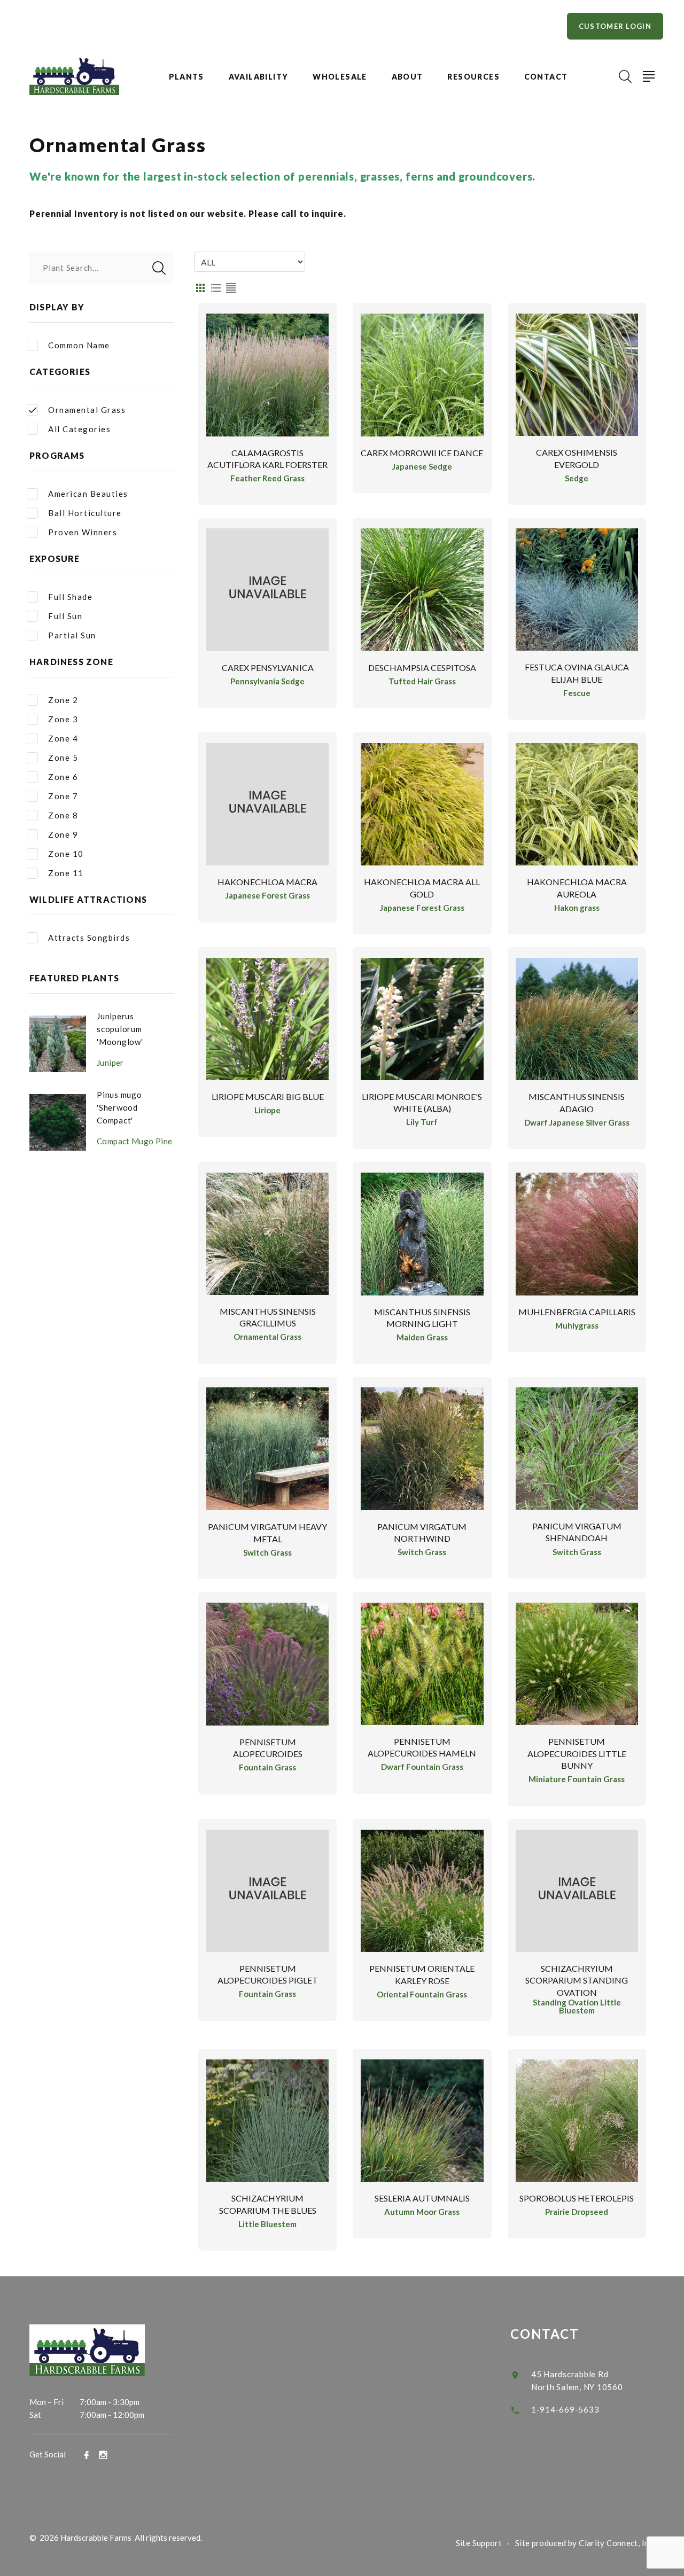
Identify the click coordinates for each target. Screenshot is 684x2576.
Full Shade (70, 597)
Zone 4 (63, 738)
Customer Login (615, 26)
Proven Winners (83, 532)
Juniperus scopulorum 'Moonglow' (120, 1029)
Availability (259, 77)
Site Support (479, 2543)
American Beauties (88, 494)
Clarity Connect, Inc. (617, 2543)
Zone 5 (63, 758)
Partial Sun (72, 635)
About (407, 77)
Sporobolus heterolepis (577, 2198)
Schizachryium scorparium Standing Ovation (577, 1980)
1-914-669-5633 (565, 2409)
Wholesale (340, 77)
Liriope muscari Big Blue (268, 1096)
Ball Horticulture (85, 513)
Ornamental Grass (87, 410)
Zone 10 (66, 854)
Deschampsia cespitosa (422, 668)
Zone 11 (66, 873)
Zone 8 (63, 815)
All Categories (79, 429)
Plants (186, 77)
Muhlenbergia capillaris (577, 1312)
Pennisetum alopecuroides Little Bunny (577, 1753)
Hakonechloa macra (267, 882)
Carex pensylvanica (268, 668)
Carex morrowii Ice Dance (422, 453)
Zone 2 (63, 700)
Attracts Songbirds (89, 938)
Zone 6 (63, 777)
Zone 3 (63, 719)
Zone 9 (63, 834)
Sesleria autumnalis (422, 2198)
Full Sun (65, 616)
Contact (546, 77)
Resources (473, 77)
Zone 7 (63, 796)
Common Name (79, 345)
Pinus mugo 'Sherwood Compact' (119, 1107)
